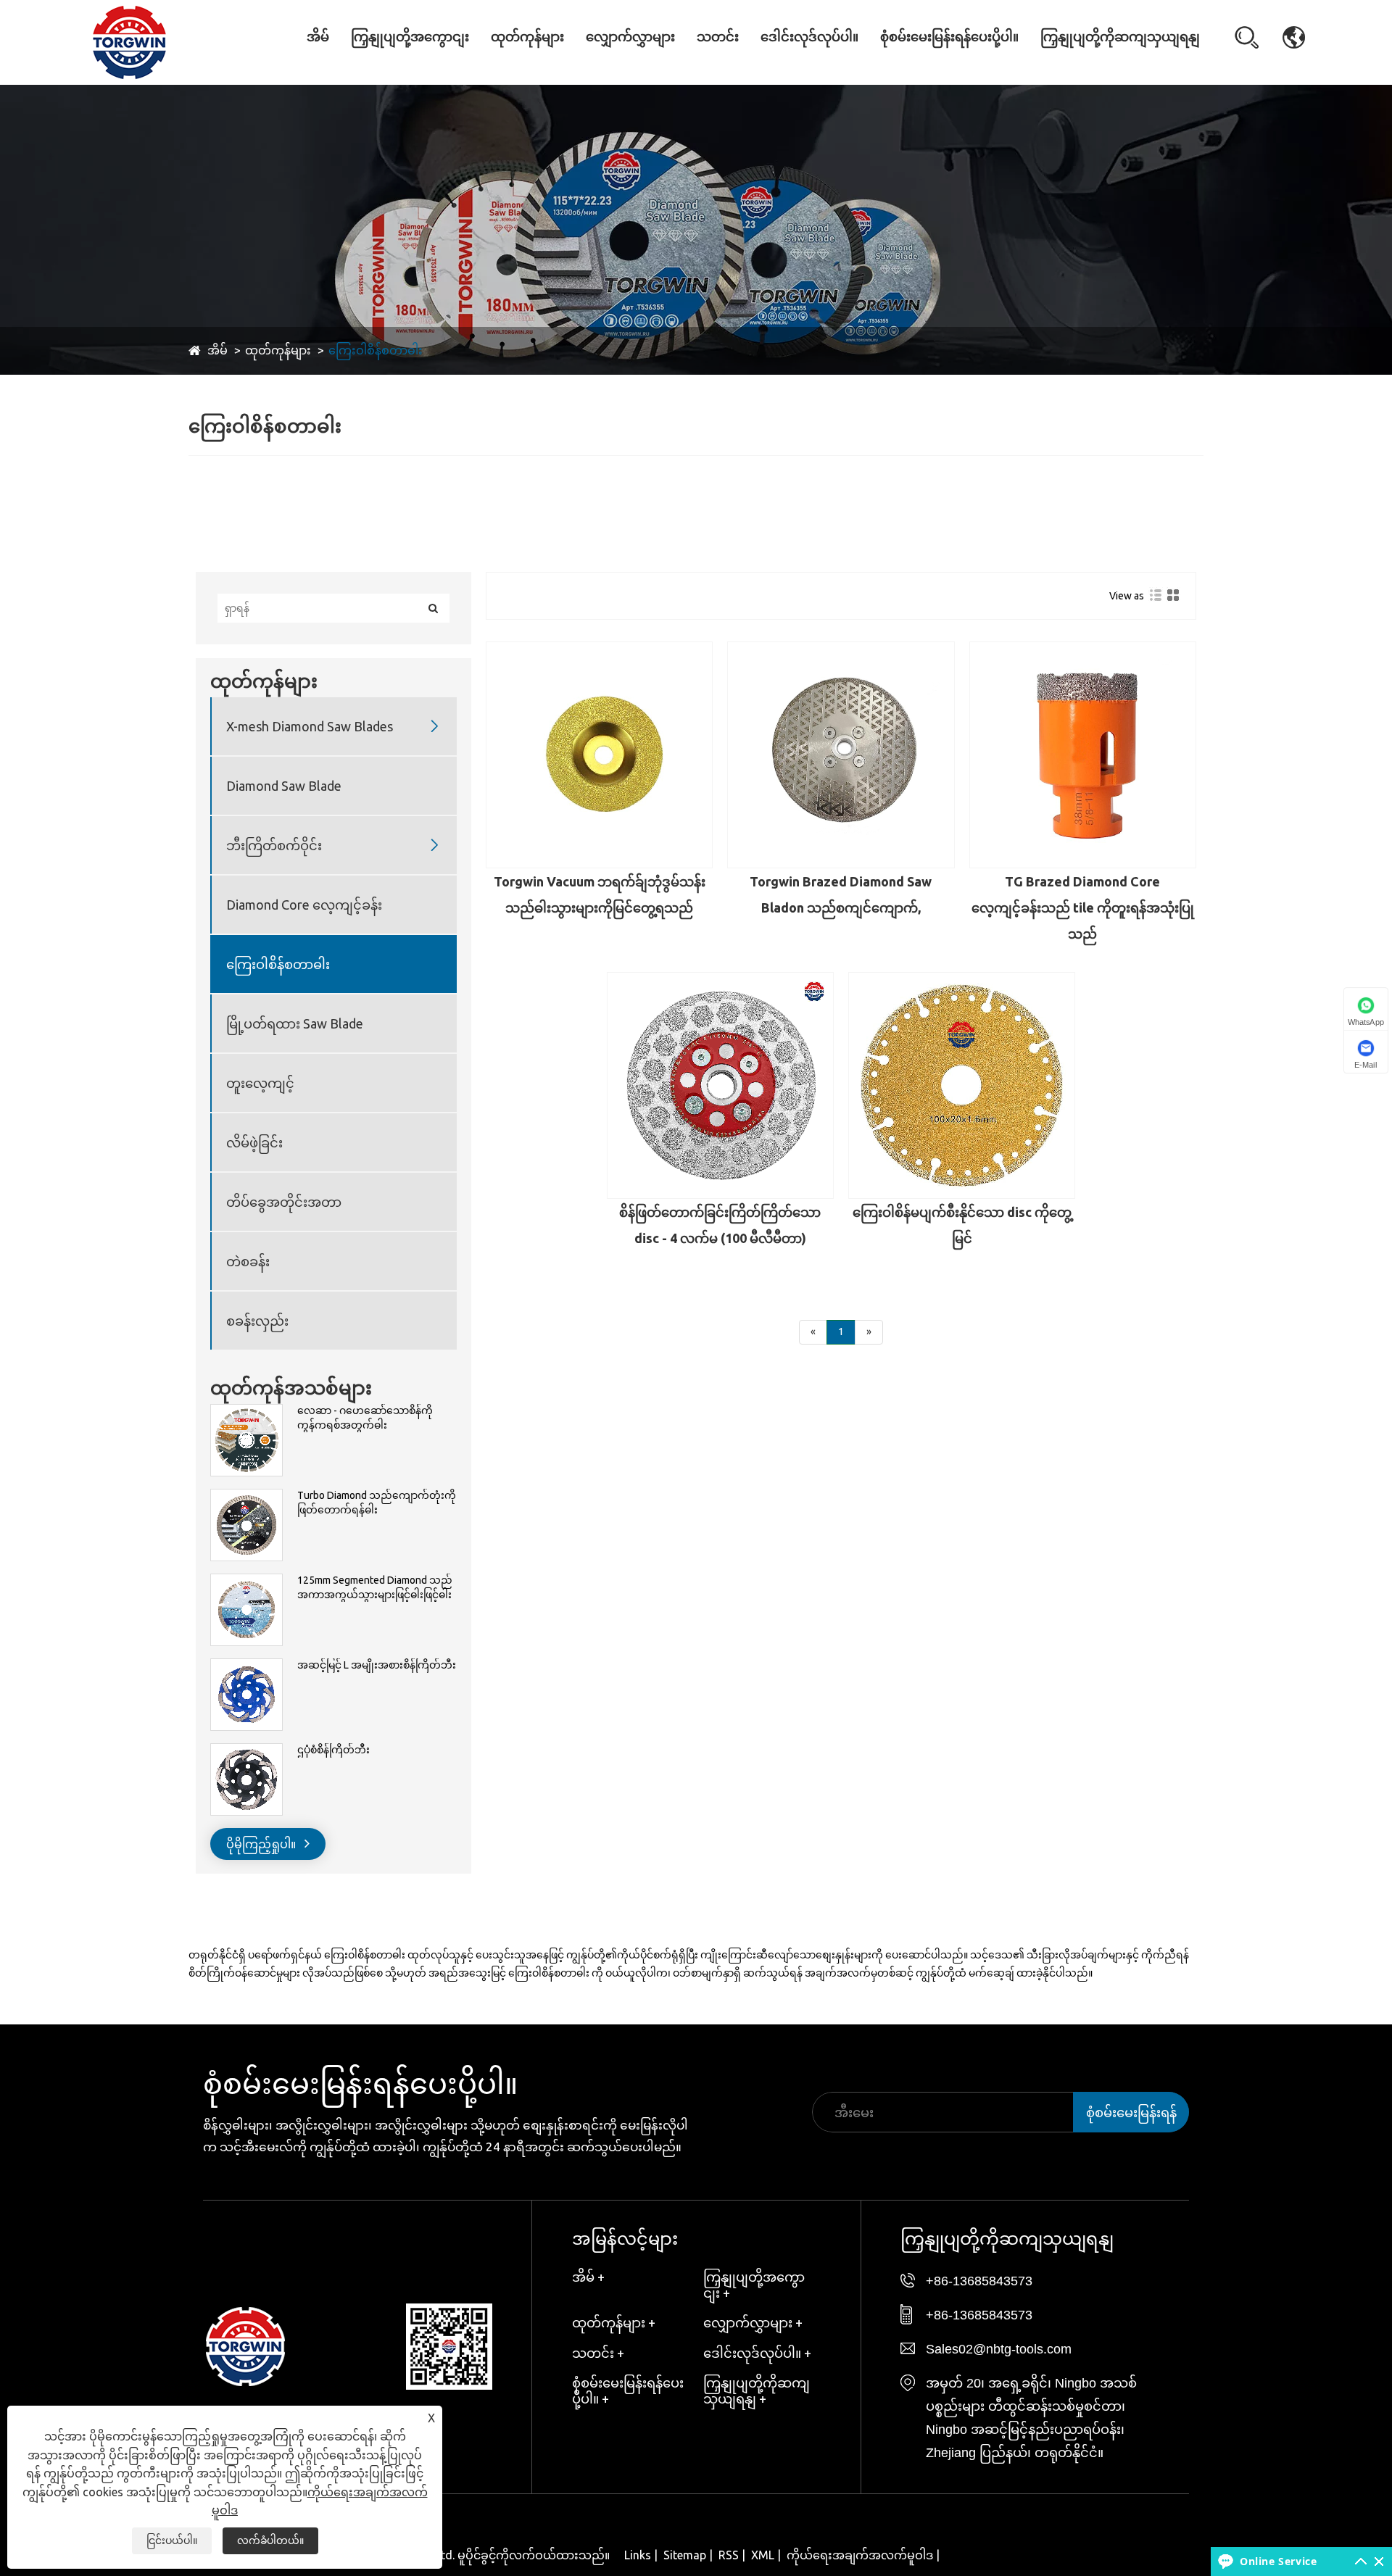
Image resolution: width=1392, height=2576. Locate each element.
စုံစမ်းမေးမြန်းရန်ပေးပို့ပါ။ (949, 37)
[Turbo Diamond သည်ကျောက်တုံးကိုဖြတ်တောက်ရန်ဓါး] (246, 1496)
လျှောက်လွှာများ (630, 37)
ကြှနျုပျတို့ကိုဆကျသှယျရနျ (1120, 37)
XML (763, 2555)
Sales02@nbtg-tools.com (999, 2349)
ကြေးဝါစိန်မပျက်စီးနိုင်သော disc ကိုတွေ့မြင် (962, 1225)
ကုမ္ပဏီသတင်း (737, 72)
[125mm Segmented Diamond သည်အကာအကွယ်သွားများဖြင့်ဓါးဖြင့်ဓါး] (246, 1581)
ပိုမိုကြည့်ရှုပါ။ (262, 1844)
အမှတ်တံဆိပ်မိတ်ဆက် (401, 66)
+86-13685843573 (979, 2281)
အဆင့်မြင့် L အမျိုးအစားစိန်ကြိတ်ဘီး (377, 1665)
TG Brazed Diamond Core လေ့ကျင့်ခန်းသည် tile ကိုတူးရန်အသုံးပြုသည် (1083, 907)
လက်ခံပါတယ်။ (270, 2540)
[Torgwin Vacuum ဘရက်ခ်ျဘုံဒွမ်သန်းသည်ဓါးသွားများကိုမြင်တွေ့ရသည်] (599, 755)
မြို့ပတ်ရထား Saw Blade (295, 1023)
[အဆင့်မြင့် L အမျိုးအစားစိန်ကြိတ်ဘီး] (246, 1666)
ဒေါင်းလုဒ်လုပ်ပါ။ (809, 37)
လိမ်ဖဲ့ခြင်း (254, 1142)
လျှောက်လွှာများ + (753, 2322)
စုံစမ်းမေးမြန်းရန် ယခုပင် (1131, 2119)
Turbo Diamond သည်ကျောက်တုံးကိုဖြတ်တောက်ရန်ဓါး (377, 1503)
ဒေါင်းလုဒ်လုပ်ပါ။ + (757, 2353)
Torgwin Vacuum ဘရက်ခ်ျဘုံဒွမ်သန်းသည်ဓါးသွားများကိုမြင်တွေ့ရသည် (600, 894)
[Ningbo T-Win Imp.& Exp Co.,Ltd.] (129, 41)
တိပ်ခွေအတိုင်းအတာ (284, 1202)
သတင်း (718, 37)
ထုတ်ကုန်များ (527, 37)
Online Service (1278, 2561)
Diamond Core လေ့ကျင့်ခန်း (543, 63)
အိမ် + (588, 2277)
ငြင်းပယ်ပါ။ (172, 2540)
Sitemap (685, 2555)
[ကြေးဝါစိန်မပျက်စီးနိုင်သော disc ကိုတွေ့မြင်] (962, 1085)
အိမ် (318, 37)
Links (638, 2555)
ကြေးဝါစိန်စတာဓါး (376, 350)
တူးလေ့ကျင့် (260, 1083)
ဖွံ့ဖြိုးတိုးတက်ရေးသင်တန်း (401, 69)
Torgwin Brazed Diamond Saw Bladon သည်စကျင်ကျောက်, (841, 894)
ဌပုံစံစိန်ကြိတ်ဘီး (333, 1750)
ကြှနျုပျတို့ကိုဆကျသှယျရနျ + (757, 2390)
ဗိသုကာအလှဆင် (631, 72)
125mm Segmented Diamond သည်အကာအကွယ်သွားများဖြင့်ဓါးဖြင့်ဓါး (375, 1587)
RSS (729, 2555)
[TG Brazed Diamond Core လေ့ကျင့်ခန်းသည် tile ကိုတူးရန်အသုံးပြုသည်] (1083, 755)
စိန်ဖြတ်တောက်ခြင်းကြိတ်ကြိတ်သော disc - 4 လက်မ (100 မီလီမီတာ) (720, 1225)
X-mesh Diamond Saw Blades (541, 71)
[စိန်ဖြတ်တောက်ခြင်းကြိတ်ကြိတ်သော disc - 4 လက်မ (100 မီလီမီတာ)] (720, 1085)
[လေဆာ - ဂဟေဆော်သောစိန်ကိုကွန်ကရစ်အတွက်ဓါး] (246, 1411)
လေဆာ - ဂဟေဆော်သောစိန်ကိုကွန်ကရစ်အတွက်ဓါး (365, 1418)
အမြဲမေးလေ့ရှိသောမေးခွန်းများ (742, 66)
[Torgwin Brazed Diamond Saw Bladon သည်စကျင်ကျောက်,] (841, 755)
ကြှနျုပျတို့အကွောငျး (410, 37)
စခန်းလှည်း (257, 1321)
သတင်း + (598, 2353)
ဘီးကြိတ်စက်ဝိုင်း (274, 845)
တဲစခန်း (248, 1261)
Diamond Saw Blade (532, 68)
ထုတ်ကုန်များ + (614, 2322)
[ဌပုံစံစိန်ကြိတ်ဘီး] (246, 1750)
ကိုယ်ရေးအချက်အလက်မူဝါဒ (860, 2555)
